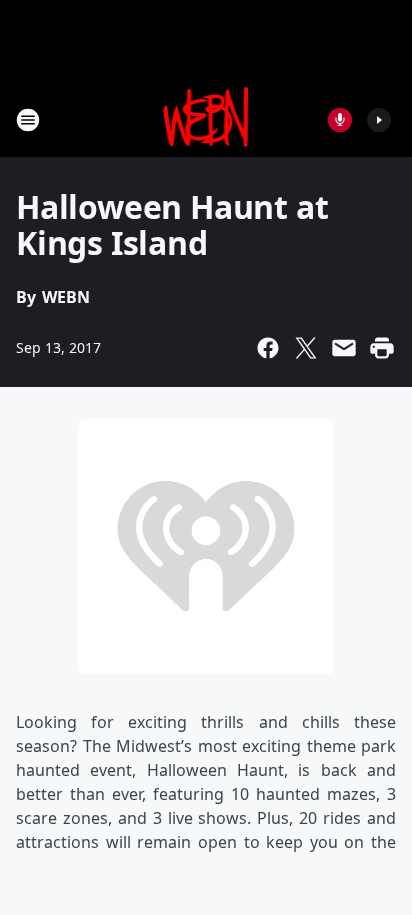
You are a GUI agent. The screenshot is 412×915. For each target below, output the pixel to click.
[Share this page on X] (306, 348)
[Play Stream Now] (379, 120)
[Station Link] (206, 119)
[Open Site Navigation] (28, 120)
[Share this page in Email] (344, 348)
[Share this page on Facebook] (268, 348)
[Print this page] (382, 348)
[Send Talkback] (340, 120)
